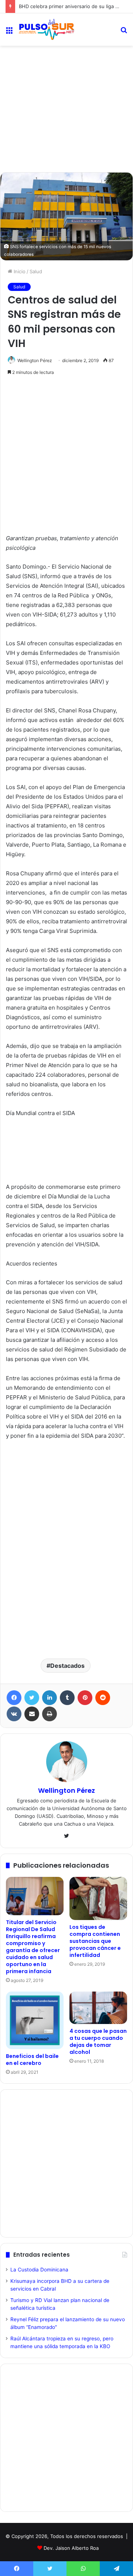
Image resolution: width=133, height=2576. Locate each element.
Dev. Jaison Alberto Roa (71, 2548)
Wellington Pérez (35, 360)
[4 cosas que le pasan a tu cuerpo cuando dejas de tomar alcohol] (98, 2008)
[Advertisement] (66, 79)
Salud (36, 271)
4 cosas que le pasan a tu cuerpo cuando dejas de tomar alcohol (98, 2042)
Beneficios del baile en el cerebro (32, 2060)
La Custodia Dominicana (39, 2270)
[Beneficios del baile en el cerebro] (35, 2020)
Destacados (67, 1666)
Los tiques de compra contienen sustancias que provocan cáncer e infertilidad (95, 1941)
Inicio (19, 271)
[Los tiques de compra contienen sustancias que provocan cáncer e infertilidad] (98, 1898)
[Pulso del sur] (46, 29)
